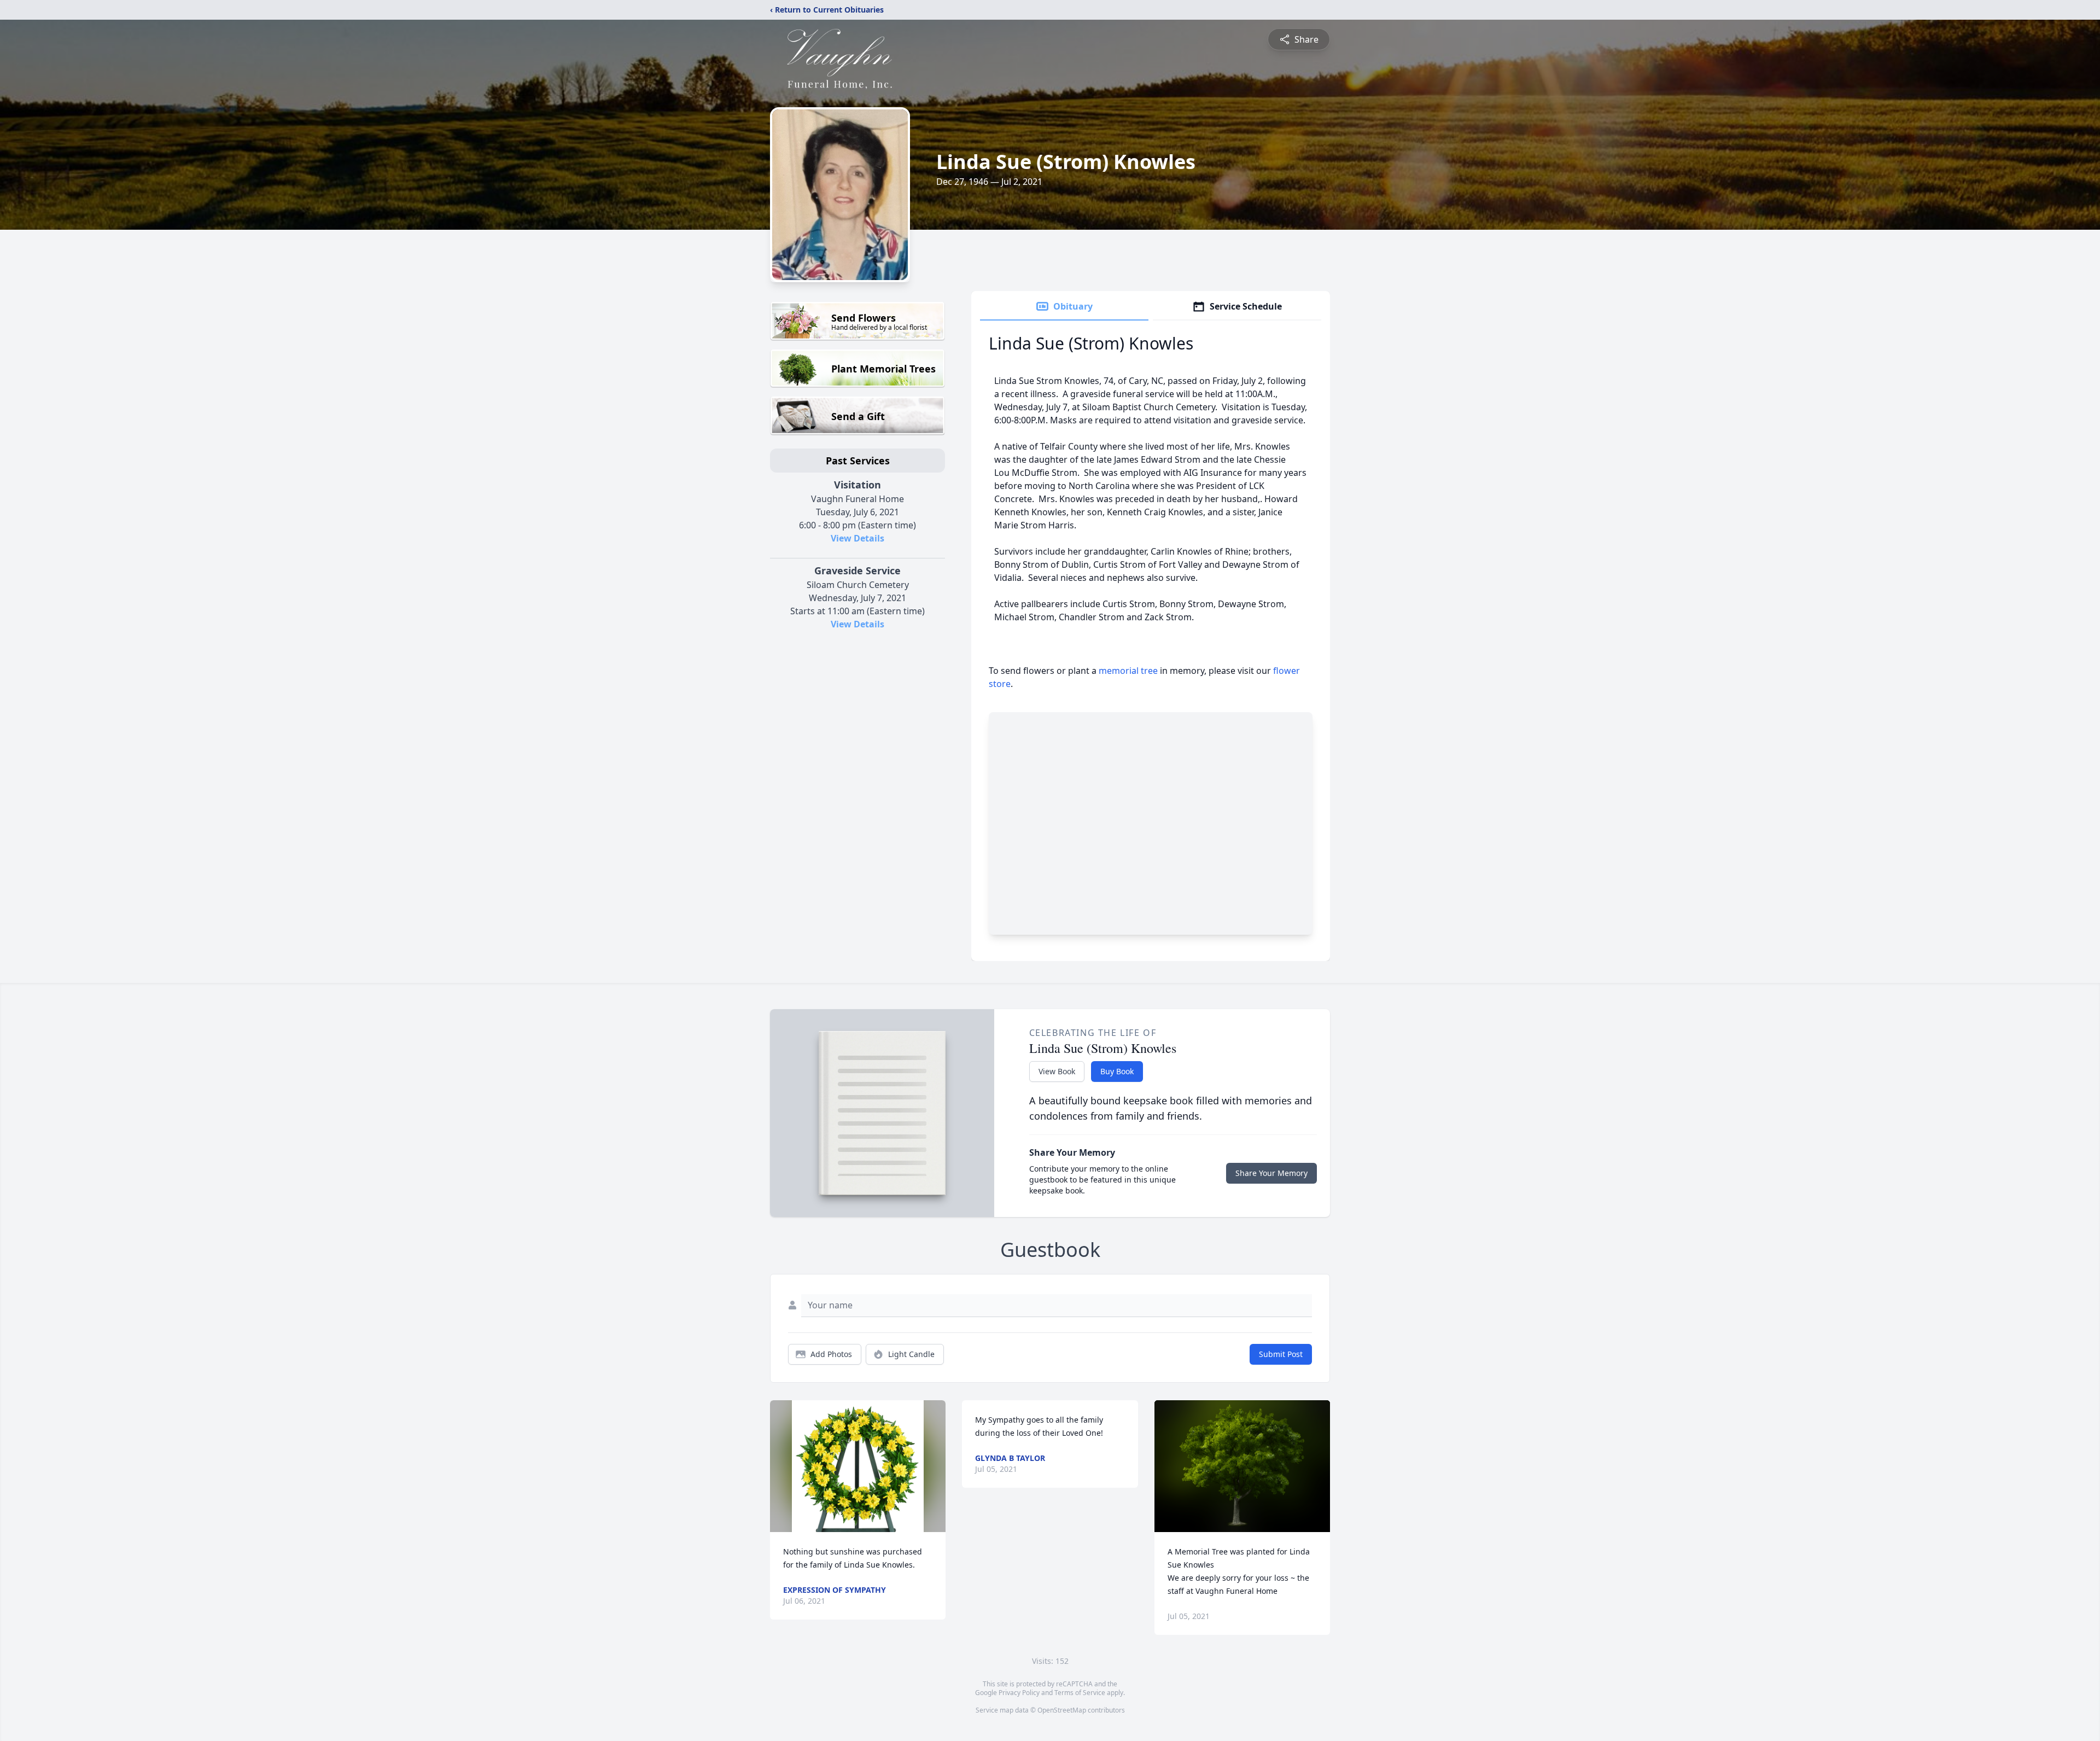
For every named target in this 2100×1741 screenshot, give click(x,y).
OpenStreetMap (1062, 1710)
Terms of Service (1080, 1693)
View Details (857, 538)
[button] (858, 1466)
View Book (1057, 1071)
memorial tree (1128, 671)
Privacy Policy (1019, 1693)
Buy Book (1117, 1071)
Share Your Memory (1271, 1173)
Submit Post (1281, 1354)
